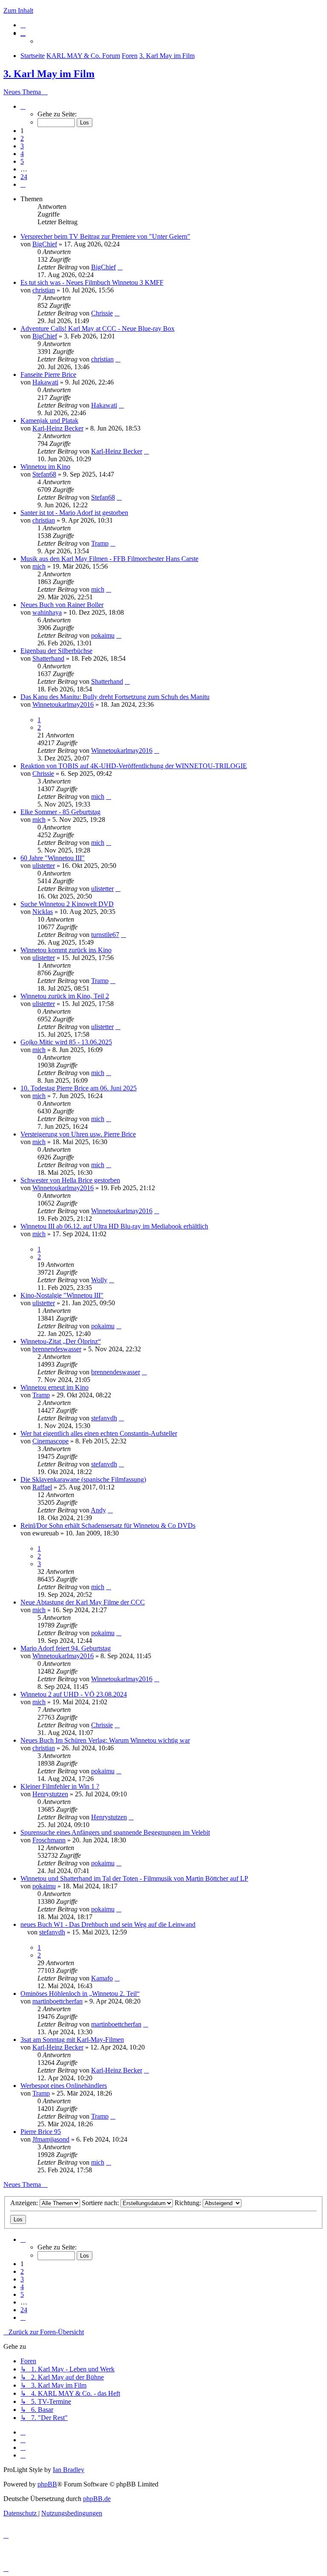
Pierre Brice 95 (41, 2132)
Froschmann (49, 1840)
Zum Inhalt (18, 10)
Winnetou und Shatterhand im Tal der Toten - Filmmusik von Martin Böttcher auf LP (134, 1878)
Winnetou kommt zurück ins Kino (66, 950)
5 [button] (22, 161)
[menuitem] (23, 25)
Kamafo (102, 1978)
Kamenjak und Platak (49, 421)
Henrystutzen (50, 1794)
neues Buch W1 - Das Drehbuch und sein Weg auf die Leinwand (108, 1924)
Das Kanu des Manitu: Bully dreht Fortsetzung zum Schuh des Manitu (115, 697)
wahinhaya (47, 612)
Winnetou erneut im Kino (54, 1387)
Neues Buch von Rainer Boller (62, 605)
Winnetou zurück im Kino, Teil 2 (65, 996)
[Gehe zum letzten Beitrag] (120, 267)
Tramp (100, 543)
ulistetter (44, 866)
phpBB (47, 2484)
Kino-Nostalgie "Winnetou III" (62, 1295)
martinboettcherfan (57, 2001)
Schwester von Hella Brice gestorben (70, 1180)
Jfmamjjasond (51, 2139)
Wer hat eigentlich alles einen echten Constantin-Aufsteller (99, 1433)
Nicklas (43, 912)
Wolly (99, 1280)
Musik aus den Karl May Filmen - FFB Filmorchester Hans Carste (109, 559)
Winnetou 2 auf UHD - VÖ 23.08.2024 (74, 1694)
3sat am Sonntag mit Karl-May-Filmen (72, 2040)
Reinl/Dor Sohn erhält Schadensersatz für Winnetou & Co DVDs (108, 1525)
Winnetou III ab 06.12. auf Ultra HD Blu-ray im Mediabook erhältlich (114, 1226)
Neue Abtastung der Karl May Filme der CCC (83, 1602)
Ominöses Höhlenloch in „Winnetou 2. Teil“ (80, 1993)
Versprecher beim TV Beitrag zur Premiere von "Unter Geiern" (105, 236)
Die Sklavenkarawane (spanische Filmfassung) (83, 1479)
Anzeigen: (25, 2203)
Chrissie (102, 313)
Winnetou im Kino (45, 467)
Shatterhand (48, 658)
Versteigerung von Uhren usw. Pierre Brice (78, 1134)
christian (44, 290)
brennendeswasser (57, 1349)
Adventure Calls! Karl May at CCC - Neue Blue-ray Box (98, 328)
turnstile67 (105, 935)
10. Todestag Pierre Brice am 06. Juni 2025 (79, 1088)
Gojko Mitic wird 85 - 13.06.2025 (66, 1042)
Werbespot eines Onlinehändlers (64, 2086)
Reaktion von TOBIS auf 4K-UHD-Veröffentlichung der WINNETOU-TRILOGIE (134, 766)
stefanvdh (104, 1418)
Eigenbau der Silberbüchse (56, 651)
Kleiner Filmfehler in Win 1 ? (60, 1786)
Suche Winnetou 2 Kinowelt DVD (67, 904)
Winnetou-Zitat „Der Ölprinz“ (61, 1341)
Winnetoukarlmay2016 (63, 704)
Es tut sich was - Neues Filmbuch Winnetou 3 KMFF (92, 282)
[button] (23, 106)
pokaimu (103, 635)
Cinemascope (50, 1441)
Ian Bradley (69, 2470)
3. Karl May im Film (49, 74)
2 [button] (22, 138)
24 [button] (24, 177)
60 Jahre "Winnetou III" (53, 858)
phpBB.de (97, 2499)
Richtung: (189, 2203)
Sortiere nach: (101, 2203)
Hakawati (45, 382)
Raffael (42, 1487)
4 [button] (22, 154)
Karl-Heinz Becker (58, 428)
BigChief (45, 244)
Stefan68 (44, 474)
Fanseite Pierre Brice (48, 374)
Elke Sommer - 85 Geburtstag (60, 812)
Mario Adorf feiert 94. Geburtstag (66, 1648)
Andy (98, 1510)
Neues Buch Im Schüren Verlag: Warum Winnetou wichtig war (105, 1740)
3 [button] (22, 146)
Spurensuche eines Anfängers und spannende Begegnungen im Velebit (115, 1832)
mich (39, 566)
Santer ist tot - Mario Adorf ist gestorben (74, 513)
